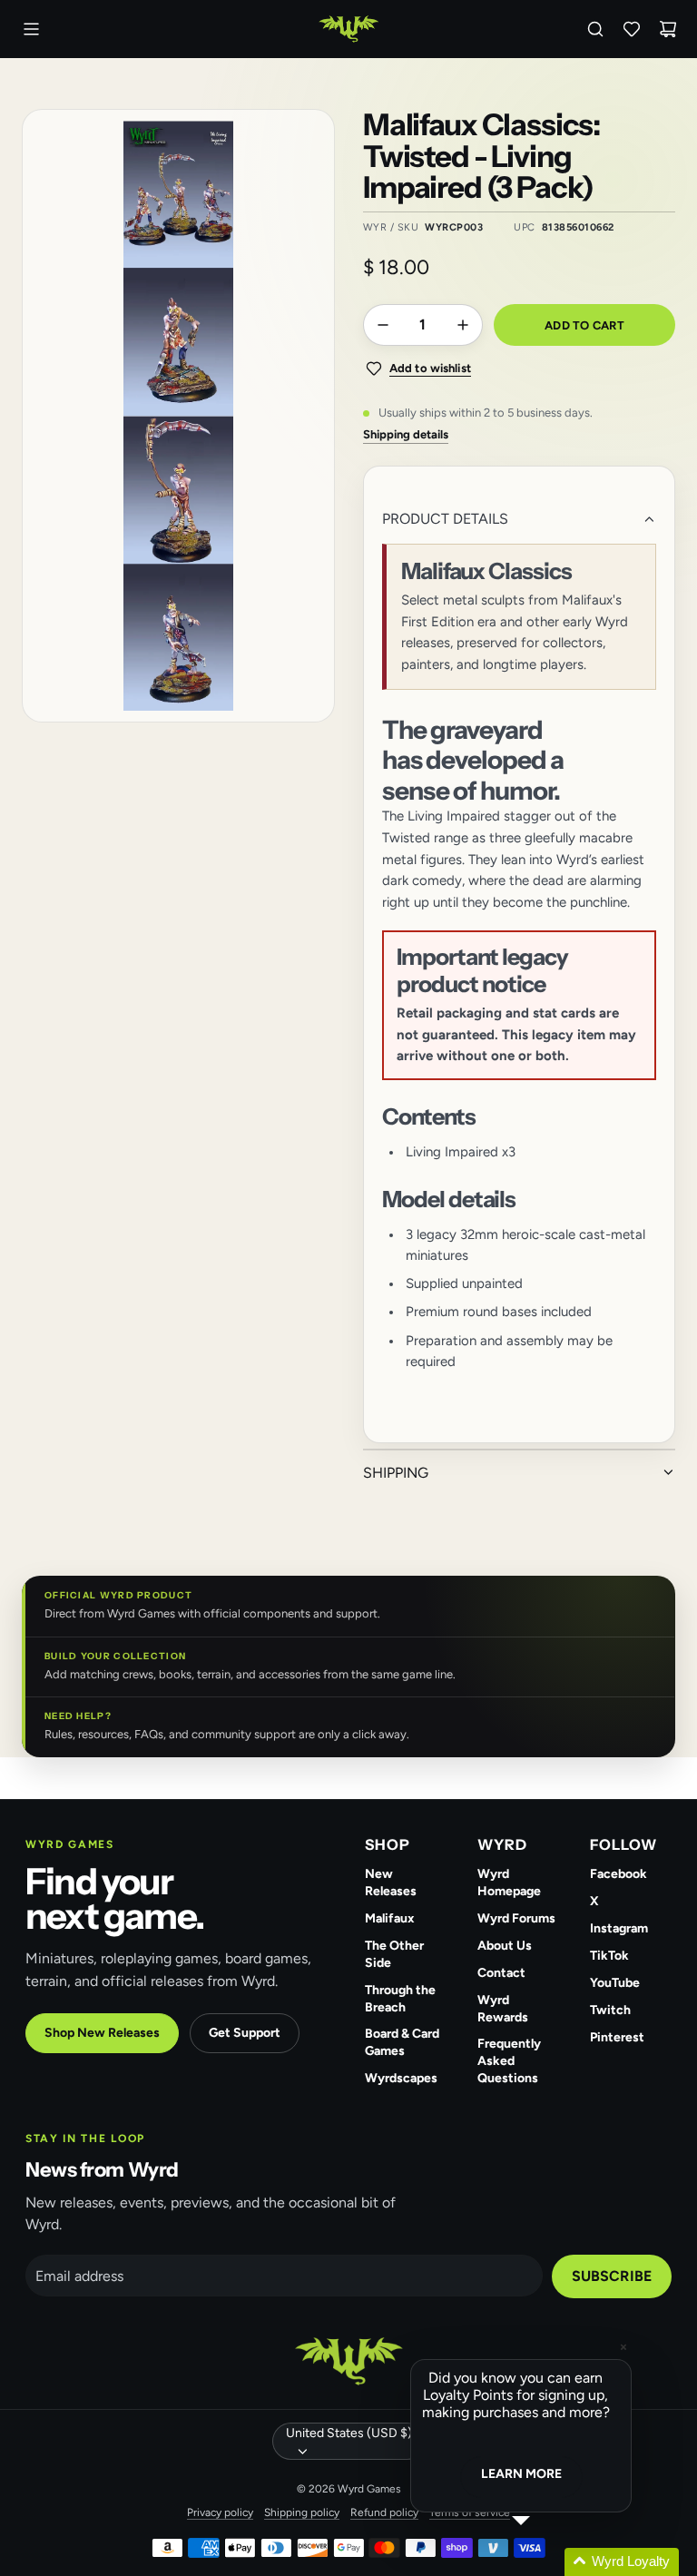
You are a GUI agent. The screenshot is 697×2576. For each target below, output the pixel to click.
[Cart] (668, 29)
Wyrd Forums (516, 1918)
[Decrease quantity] (383, 325)
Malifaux (390, 1918)
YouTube (615, 1983)
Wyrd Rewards (503, 2009)
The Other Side (394, 1954)
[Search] (595, 29)
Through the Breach (400, 1999)
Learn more (521, 2474)
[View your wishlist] (632, 29)
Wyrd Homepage (509, 1883)
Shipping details (406, 434)
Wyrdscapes (401, 2078)
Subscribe (612, 2276)
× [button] (623, 2347)
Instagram (619, 1928)
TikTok (609, 1956)
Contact (501, 1973)
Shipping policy (302, 2512)
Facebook (618, 1874)
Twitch (610, 2010)
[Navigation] (31, 29)
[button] (543, 2562)
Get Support (245, 2033)
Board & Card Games (402, 2042)
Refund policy (384, 2512)
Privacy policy (220, 2512)
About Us (505, 1946)
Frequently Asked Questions (509, 2061)
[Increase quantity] (463, 325)
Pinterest (617, 2037)
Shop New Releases (102, 2033)
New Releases (391, 1883)
